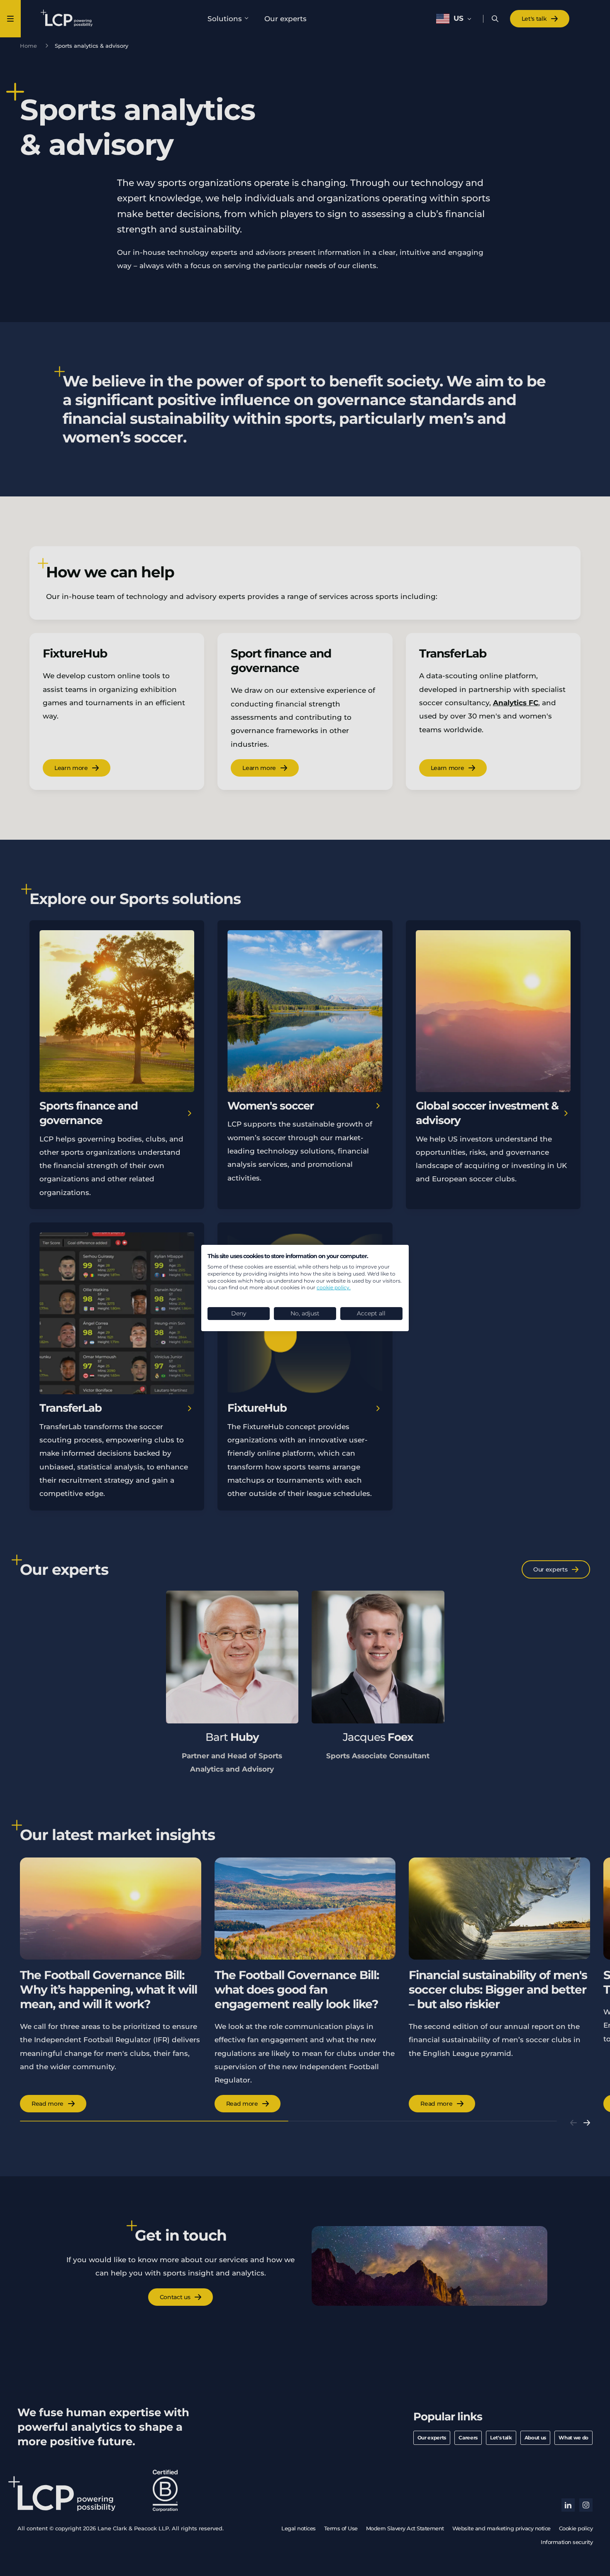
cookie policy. (334, 1287)
